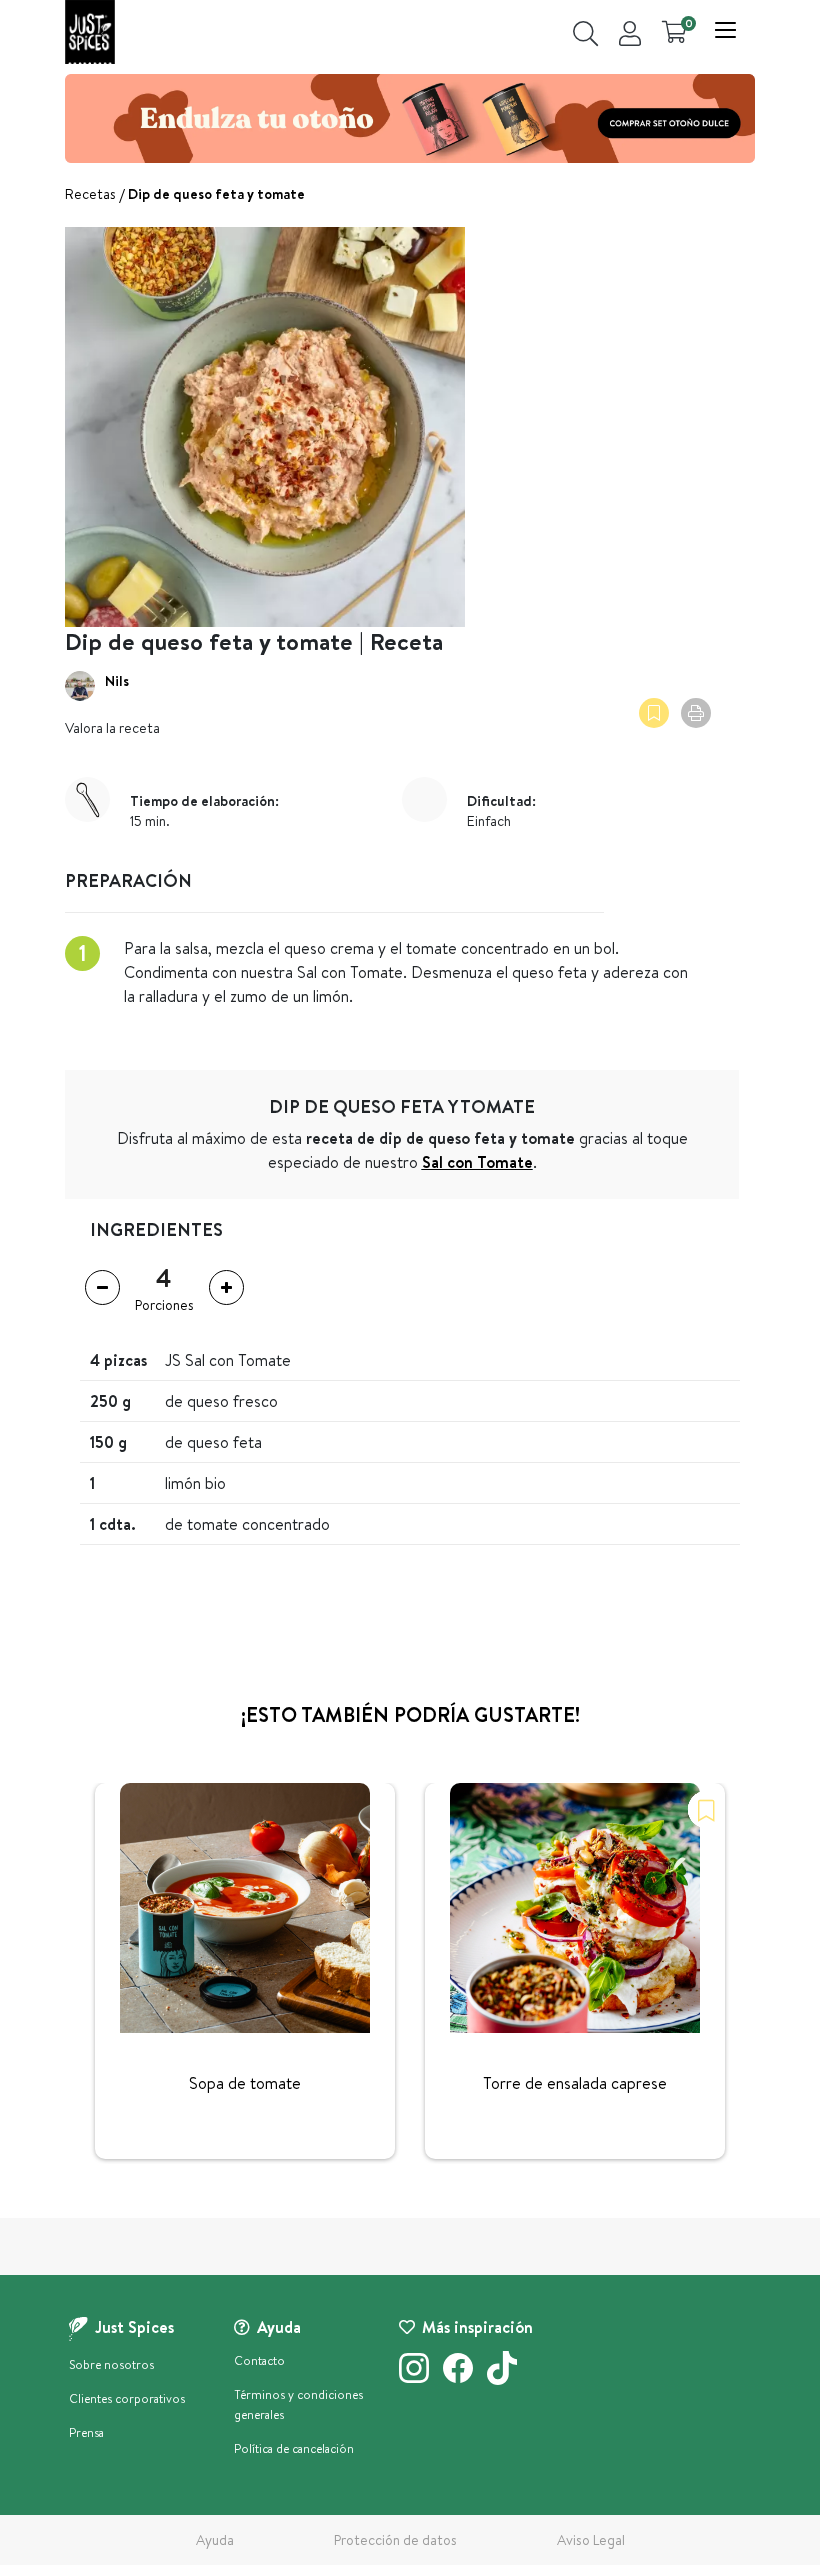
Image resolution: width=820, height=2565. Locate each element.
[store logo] (90, 32)
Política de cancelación (294, 2448)
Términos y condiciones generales (298, 2404)
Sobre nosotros (111, 2364)
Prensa (86, 2432)
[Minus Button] (102, 1287)
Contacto (259, 2360)
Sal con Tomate (477, 1162)
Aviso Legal (591, 2540)
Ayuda (215, 2540)
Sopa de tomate (245, 2083)
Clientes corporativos (127, 2398)
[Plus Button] (226, 1287)
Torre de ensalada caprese (575, 2083)
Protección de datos (395, 2540)
